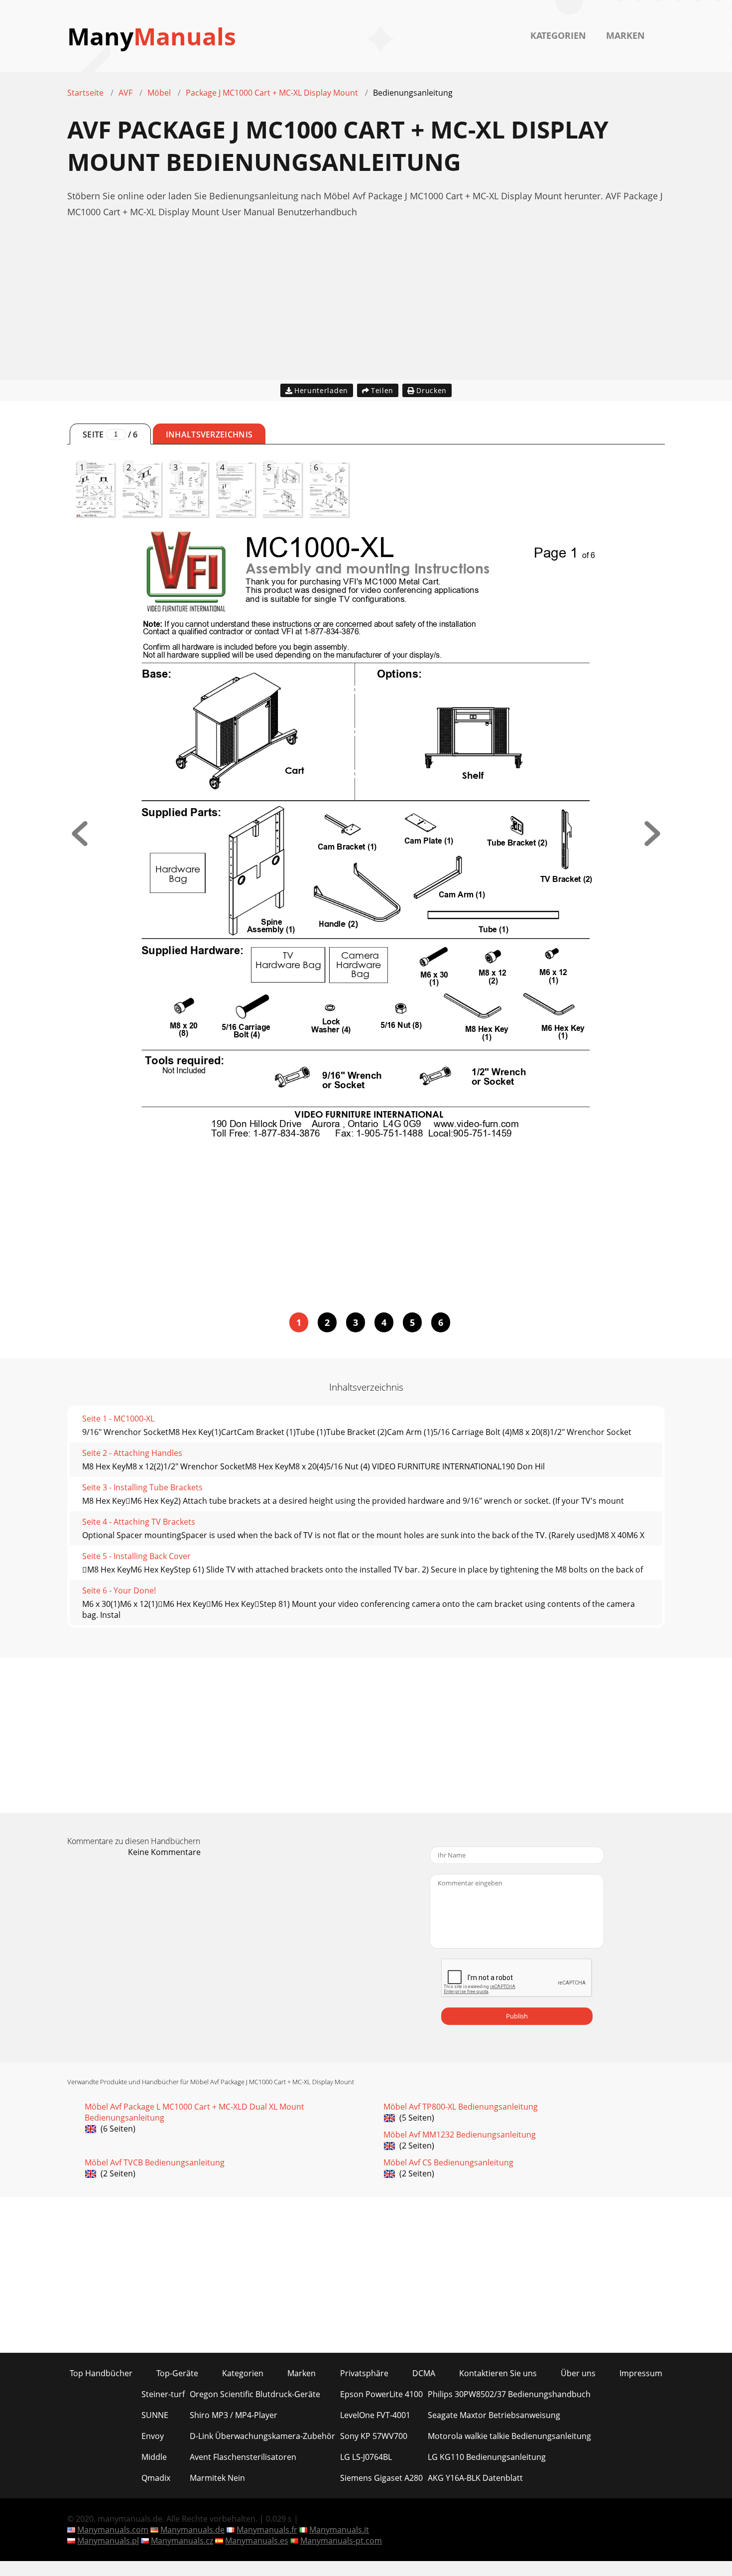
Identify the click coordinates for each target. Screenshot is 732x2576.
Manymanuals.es (257, 2541)
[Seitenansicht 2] (652, 843)
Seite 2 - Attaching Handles (132, 1453)
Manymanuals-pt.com (341, 2541)
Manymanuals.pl (108, 2541)
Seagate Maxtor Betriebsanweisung (494, 2415)
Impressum (641, 2373)
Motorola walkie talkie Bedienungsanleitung (509, 2436)
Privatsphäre (364, 2373)
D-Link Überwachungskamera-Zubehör (262, 2436)
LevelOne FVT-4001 (375, 2415)
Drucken (431, 390)
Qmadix (156, 2478)
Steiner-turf (163, 2394)
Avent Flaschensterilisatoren (243, 2457)
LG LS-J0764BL (366, 2457)
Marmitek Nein (217, 2478)
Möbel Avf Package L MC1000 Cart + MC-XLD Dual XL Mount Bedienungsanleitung (194, 2112)
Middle (154, 2457)
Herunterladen (321, 390)
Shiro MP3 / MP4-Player (234, 2415)
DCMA (424, 2373)
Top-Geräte (177, 2373)
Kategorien (558, 35)
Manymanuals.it (339, 2530)
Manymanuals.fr (267, 2530)
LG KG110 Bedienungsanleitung (487, 2457)
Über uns (578, 2373)
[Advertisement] (366, 310)
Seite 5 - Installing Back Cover (136, 1556)
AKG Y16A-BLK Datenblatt (475, 2478)
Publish (517, 2016)
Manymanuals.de (192, 2530)
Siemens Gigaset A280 (381, 2478)
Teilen (382, 390)
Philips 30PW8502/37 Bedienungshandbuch (509, 2394)
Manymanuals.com (113, 2530)
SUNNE (155, 2415)
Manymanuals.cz (182, 2541)
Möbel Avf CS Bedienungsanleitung (448, 2162)
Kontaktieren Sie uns (498, 2373)
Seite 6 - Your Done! (119, 1590)
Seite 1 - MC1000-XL (118, 1419)
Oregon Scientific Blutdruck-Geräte (255, 2394)
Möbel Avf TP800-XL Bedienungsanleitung (461, 2107)
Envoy (153, 2436)
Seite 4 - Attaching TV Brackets (139, 1522)
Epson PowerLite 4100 (381, 2394)
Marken (625, 35)
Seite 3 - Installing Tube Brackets (142, 1487)
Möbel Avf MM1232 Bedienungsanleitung (460, 2135)
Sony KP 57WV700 (374, 2436)
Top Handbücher (101, 2373)
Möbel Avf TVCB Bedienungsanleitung (155, 2162)
